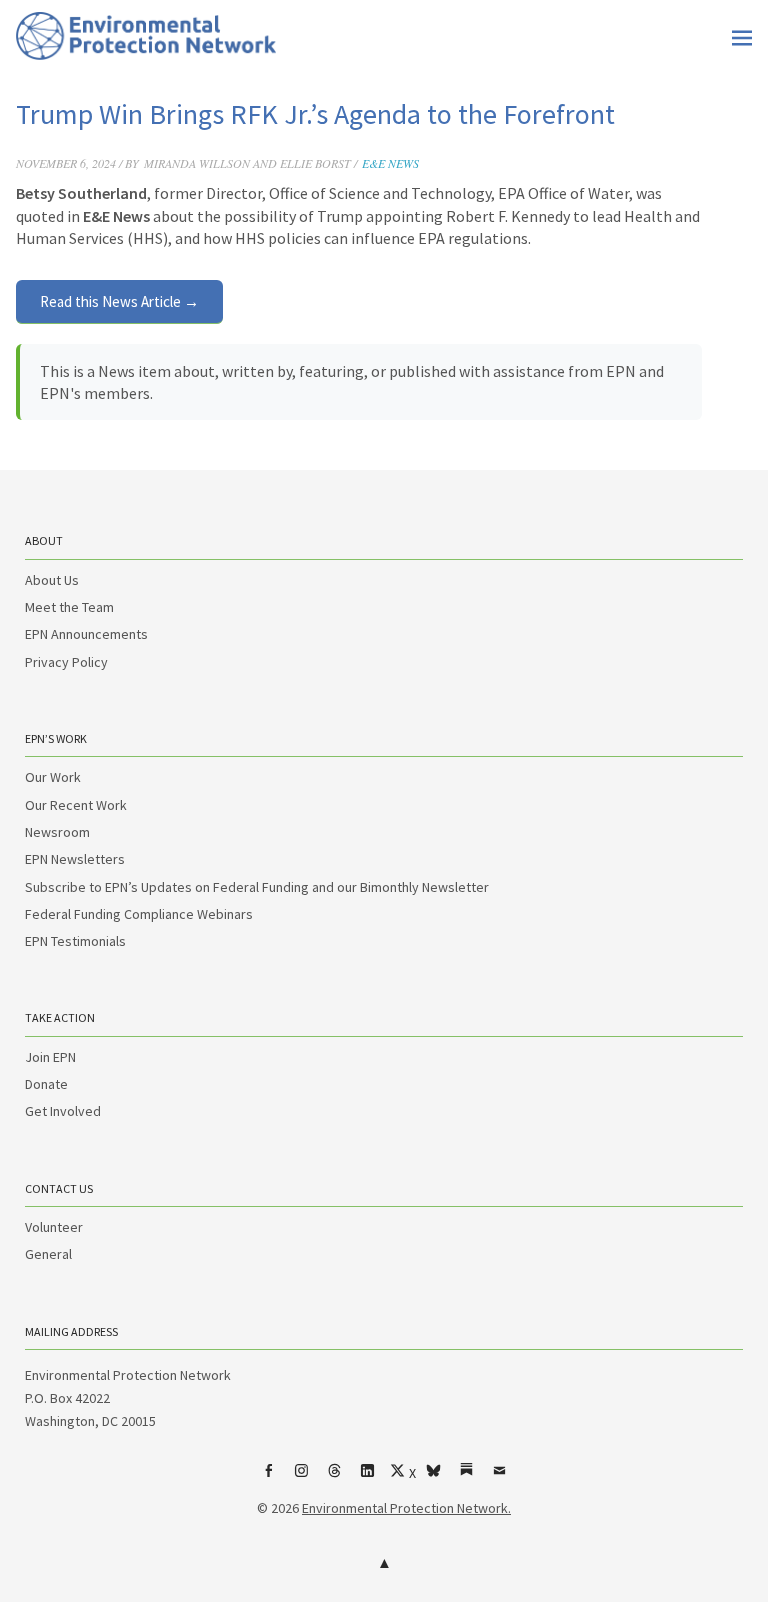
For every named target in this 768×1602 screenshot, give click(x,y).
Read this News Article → (119, 301)
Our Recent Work (76, 805)
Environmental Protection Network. (406, 1508)
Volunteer (54, 1227)
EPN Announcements (86, 634)
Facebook (269, 1478)
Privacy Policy (66, 662)
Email (500, 1478)
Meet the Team (69, 607)
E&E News (390, 163)
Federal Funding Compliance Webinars (139, 914)
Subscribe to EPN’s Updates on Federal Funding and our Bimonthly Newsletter (257, 887)
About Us (52, 580)
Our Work (53, 777)
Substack (467, 1478)
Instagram (302, 1478)
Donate (46, 1084)
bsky (434, 1478)
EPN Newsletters (75, 859)
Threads (335, 1478)
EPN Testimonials (75, 941)
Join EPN (50, 1057)
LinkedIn (368, 1478)
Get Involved (63, 1111)
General (48, 1254)
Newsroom (57, 832)
